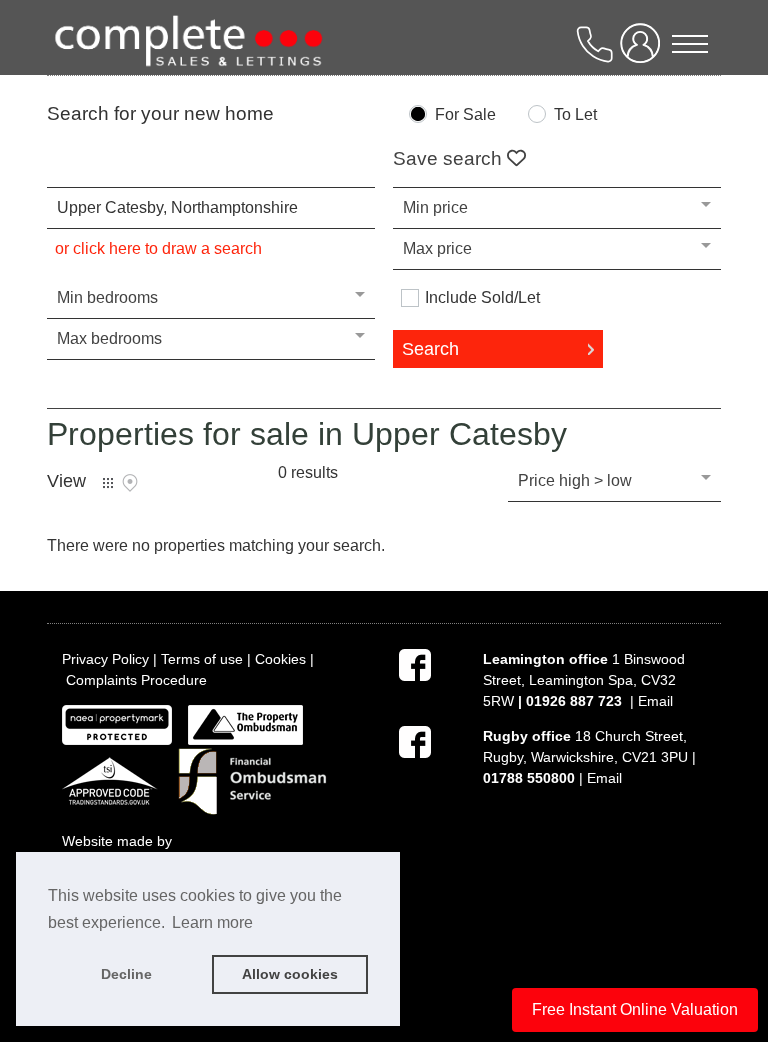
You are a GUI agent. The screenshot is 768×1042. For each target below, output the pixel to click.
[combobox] (211, 208)
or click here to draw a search (158, 248)
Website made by (119, 841)
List (108, 483)
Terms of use (202, 659)
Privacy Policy (105, 659)
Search (430, 349)
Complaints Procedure (136, 680)
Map (130, 483)
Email (655, 701)
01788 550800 (529, 778)
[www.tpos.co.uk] (245, 724)
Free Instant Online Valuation (635, 1009)
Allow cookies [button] (290, 974)
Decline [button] (126, 974)
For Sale (465, 115)
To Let (575, 115)
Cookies (280, 659)
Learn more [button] (212, 922)
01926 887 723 (574, 701)
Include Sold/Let (482, 298)
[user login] (644, 51)
